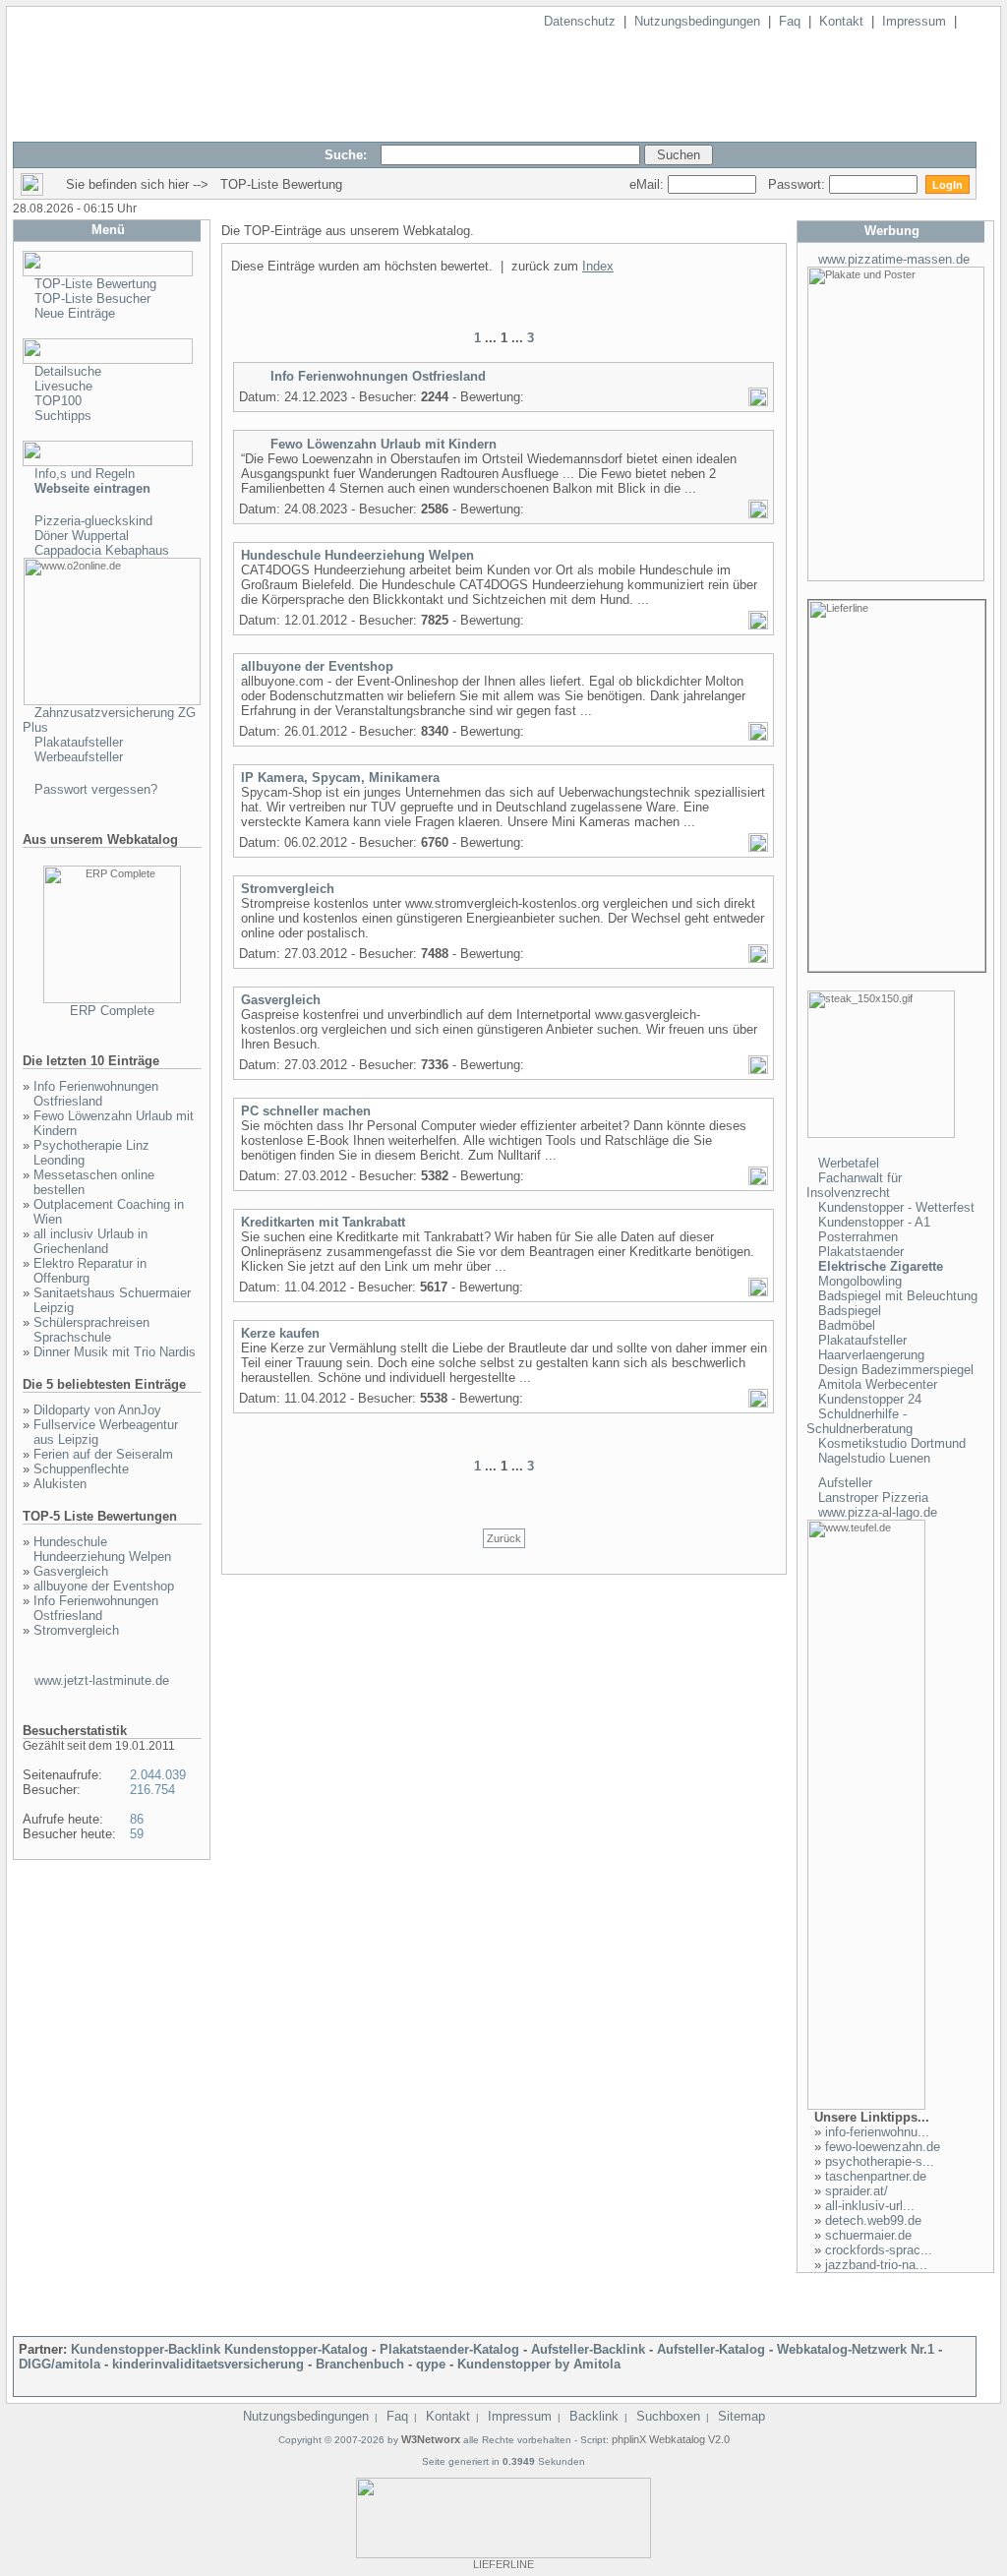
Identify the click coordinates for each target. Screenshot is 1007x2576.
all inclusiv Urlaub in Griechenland (90, 1241)
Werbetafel (849, 1163)
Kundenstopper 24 (870, 1399)
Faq (790, 21)
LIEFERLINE (503, 2564)
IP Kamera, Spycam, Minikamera (340, 778)
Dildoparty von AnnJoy (97, 1410)
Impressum (914, 21)
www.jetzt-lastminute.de (102, 1680)
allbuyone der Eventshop (104, 1586)
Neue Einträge (75, 313)
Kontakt (841, 21)
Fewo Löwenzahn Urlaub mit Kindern (384, 444)
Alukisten (60, 1484)
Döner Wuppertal (82, 536)
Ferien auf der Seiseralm (103, 1454)
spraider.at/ (857, 2191)
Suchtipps (63, 416)
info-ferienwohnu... (877, 2132)
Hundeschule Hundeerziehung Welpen (102, 1549)
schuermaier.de (868, 2235)
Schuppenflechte (81, 1469)
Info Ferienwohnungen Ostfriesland (96, 1094)
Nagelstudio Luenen (874, 1458)
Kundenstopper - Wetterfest (896, 1207)
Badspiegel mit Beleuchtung (898, 1296)
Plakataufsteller (79, 742)
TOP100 (58, 401)
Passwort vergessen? (96, 789)
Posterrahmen (858, 1237)
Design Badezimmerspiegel (896, 1370)
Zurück (504, 1538)
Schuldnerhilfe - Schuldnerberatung (859, 1421)
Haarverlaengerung (871, 1355)
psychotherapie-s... (880, 2161)
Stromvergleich (76, 1630)
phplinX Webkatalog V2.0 (671, 2439)
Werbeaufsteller (79, 757)
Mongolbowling (860, 1281)
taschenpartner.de (876, 2176)
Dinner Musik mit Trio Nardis (115, 1352)
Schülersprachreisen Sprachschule (91, 1330)
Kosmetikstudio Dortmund (892, 1443)
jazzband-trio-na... (876, 2265)
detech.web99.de (873, 2220)
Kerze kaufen (280, 1333)
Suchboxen (668, 2416)
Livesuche (63, 386)
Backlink (594, 2416)
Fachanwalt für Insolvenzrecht (854, 1185)
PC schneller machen (306, 1111)
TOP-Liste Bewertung (95, 284)
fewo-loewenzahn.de (883, 2147)
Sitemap (741, 2416)
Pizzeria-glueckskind (93, 521)
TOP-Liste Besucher (92, 299)
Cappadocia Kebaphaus (102, 550)
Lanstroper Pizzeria (873, 1498)
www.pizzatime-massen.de (894, 259)
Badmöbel (847, 1325)
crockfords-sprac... (879, 2250)
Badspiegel (850, 1311)
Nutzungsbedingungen (697, 21)
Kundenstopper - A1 (874, 1222)
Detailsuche (68, 371)
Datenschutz (580, 21)
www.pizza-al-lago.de (878, 1512)
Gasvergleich (71, 1571)
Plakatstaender (861, 1252)
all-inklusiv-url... (870, 2206)
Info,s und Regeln (85, 474)
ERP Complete (112, 1011)
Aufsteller (845, 1483)
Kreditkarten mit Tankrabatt (323, 1222)
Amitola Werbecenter (878, 1384)
